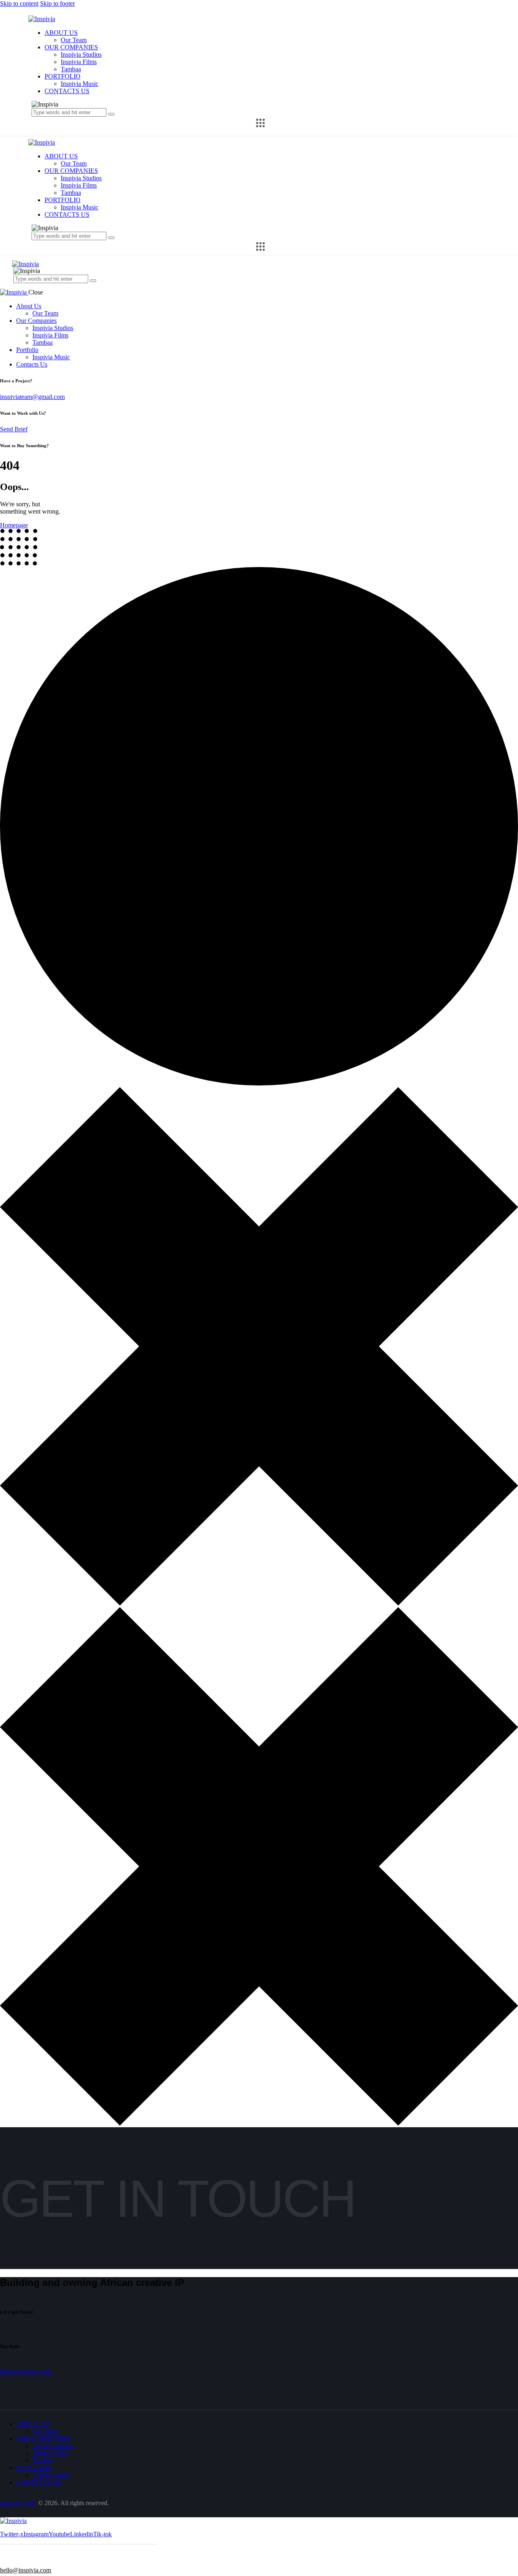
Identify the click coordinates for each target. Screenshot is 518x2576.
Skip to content (19, 3)
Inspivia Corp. (18, 2503)
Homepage (14, 525)
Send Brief (14, 429)
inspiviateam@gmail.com (32, 397)
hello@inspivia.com (25, 2371)
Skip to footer (57, 3)
